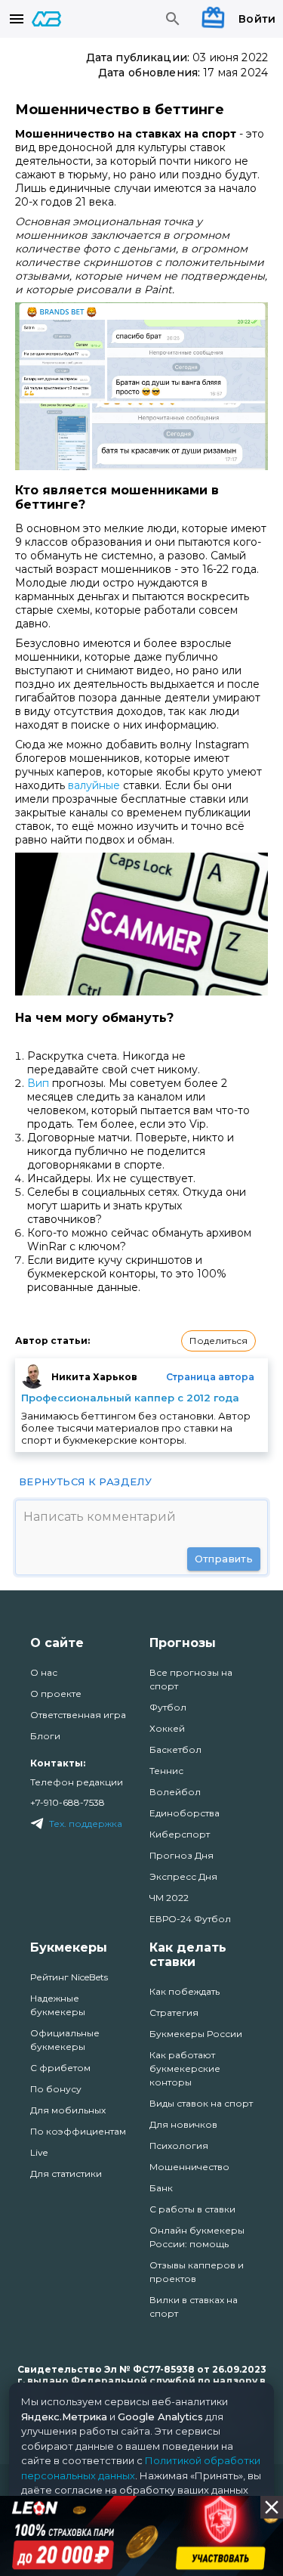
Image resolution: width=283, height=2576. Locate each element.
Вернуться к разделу (85, 1482)
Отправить (224, 1559)
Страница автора (210, 1377)
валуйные (94, 785)
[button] (218, 1341)
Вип (38, 1083)
